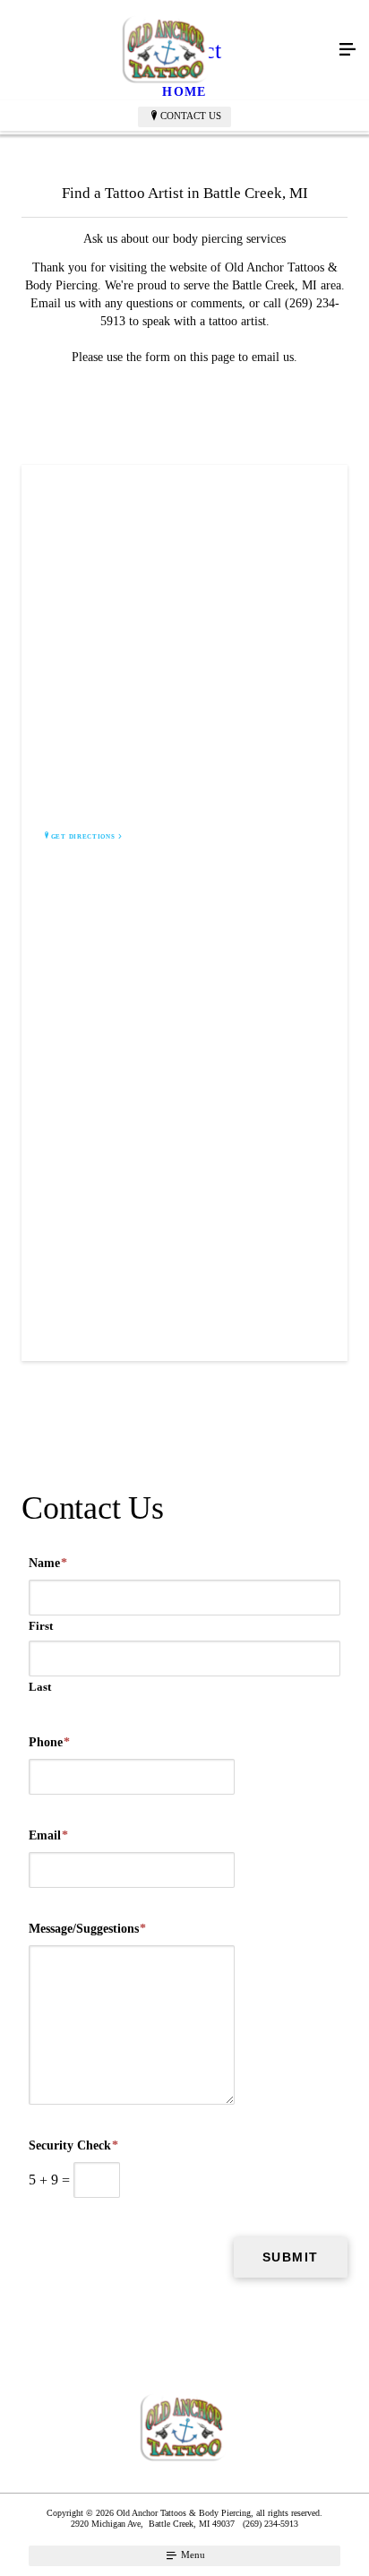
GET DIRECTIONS (83, 837)
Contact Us (191, 116)
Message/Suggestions (87, 1929)
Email (48, 1835)
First (41, 1626)
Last (40, 1687)
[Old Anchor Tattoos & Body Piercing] (167, 50)
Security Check (73, 2145)
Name (48, 1563)
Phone (49, 1742)
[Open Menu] (348, 50)
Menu (192, 2554)
